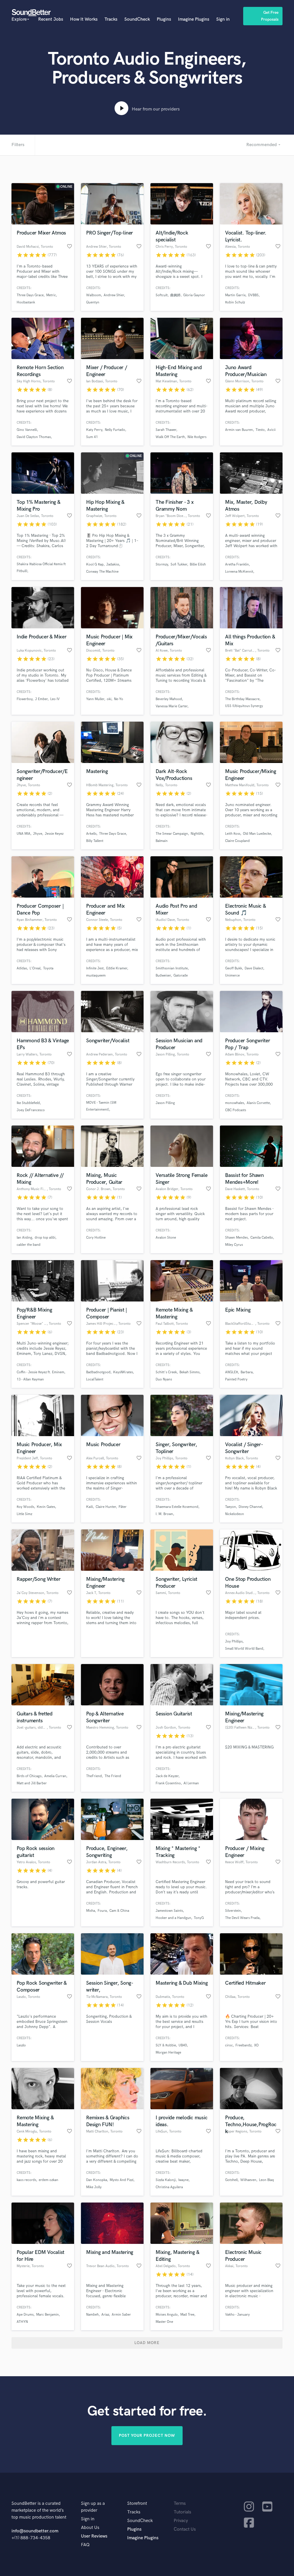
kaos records (26, 2180)
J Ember (41, 699)
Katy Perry (94, 430)
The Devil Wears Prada (242, 1918)
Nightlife (197, 834)
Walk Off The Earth (170, 437)
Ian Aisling (24, 1238)
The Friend (113, 1776)
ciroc (229, 2045)
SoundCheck (137, 19)
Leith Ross (233, 834)
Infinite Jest (95, 968)
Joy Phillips (234, 1642)
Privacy (181, 2521)
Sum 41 (92, 437)
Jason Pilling (165, 1103)
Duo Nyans (164, 1379)
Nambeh (92, 2315)
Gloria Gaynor (194, 295)
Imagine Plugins (194, 19)
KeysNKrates (123, 1372)
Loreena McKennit (239, 572)
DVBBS (253, 295)
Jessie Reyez (54, 834)
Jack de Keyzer (167, 1776)
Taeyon (231, 1507)
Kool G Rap (95, 564)
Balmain (162, 841)
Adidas (22, 968)
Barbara (247, 1372)
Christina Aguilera (169, 2187)
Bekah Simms (189, 1372)
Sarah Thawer (166, 430)
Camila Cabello (262, 1238)
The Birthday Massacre (242, 699)
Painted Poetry (236, 1379)
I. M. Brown (164, 1514)
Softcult (162, 295)
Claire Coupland (237, 841)
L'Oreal (35, 968)
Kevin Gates (46, 1507)
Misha (91, 1911)
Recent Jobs (51, 19)
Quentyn (93, 302)
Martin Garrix (235, 295)
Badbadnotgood (98, 1372)
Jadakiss (113, 564)
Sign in (223, 19)
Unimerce (232, 976)
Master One (164, 2322)
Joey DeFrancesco (31, 1110)
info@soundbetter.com (35, 2531)
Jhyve (38, 834)
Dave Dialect (254, 968)
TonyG (199, 1918)
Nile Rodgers (197, 437)
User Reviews (94, 2536)
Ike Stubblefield (28, 1103)
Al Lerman (191, 1783)
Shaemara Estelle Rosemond (177, 1507)
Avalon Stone (166, 1238)
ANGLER (232, 1372)
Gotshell (231, 2180)
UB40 (183, 2045)
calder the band (29, 1245)
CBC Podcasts (236, 1110)
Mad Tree (187, 2315)
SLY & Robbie (166, 2045)
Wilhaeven (248, 2180)
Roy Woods (25, 1507)
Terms (180, 2504)
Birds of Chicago (29, 1776)
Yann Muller (95, 699)
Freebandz (243, 2045)
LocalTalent (95, 1379)
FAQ (85, 2545)
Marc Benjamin (48, 2315)
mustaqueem (96, 976)
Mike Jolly (94, 2187)
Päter (123, 1507)
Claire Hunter (106, 1507)
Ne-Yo (119, 699)
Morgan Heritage (168, 2053)
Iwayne (183, 2180)
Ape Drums (25, 2315)
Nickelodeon (235, 1514)
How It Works (84, 19)
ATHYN (22, 2322)
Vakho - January (237, 2315)
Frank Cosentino (168, 1783)
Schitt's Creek (166, 1372)
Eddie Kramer (117, 968)
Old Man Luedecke (257, 834)
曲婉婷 (175, 295)
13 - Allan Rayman (30, 1379)
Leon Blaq (266, 2180)
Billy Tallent (95, 841)
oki (109, 699)
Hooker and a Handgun (173, 1918)
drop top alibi (45, 1238)
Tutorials (182, 2512)
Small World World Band (244, 1649)
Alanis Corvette (258, 1103)
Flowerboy (25, 699)
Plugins (164, 19)
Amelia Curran (55, 1776)
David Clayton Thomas (34, 437)
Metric (51, 295)
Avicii (271, 430)
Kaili (90, 1507)
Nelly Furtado (115, 430)
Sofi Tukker (179, 564)
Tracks (111, 19)
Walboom (94, 295)
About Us (90, 2528)
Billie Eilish (198, 564)
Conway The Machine (102, 572)
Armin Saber (121, 2315)
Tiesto (260, 430)
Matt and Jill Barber (32, 1783)
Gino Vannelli (27, 430)
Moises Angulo (167, 2315)
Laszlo (21, 2045)
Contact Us (185, 2529)
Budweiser (163, 976)
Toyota (48, 968)
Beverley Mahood (169, 699)
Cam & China (119, 1911)
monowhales (235, 1103)
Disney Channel (250, 1507)
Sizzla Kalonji (166, 2180)
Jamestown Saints (169, 1911)
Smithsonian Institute (172, 968)
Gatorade (181, 976)
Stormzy (162, 564)
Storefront (137, 2504)
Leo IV (55, 699)
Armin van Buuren (239, 430)
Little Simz (24, 1514)
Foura (102, 1911)
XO (256, 2045)
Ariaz (105, 2315)
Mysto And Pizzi (122, 2180)
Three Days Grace (30, 295)
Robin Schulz (235, 302)
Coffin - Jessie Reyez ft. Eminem (40, 1372)
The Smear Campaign (172, 834)
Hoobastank (26, 302)
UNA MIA (24, 834)
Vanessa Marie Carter (172, 706)
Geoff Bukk (234, 968)
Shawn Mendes (236, 1238)
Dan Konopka (97, 2180)
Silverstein (233, 1911)
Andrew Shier (114, 295)
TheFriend (94, 1776)
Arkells (91, 834)
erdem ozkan (49, 2180)
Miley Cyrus (234, 1245)
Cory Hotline (96, 1238)
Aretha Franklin (237, 564)
